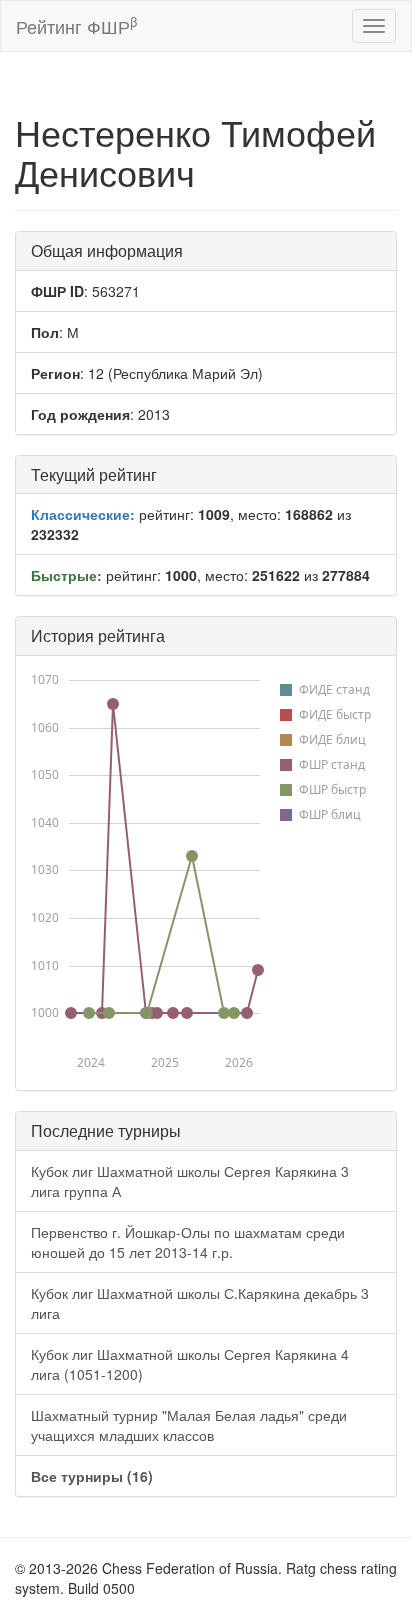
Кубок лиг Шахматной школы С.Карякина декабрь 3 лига (200, 1303)
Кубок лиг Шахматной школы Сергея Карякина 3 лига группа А (190, 1181)
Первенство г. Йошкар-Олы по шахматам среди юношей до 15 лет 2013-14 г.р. (188, 1242)
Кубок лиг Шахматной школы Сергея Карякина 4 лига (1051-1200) (190, 1364)
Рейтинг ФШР (76, 25)
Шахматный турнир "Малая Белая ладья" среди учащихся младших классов (189, 1425)
